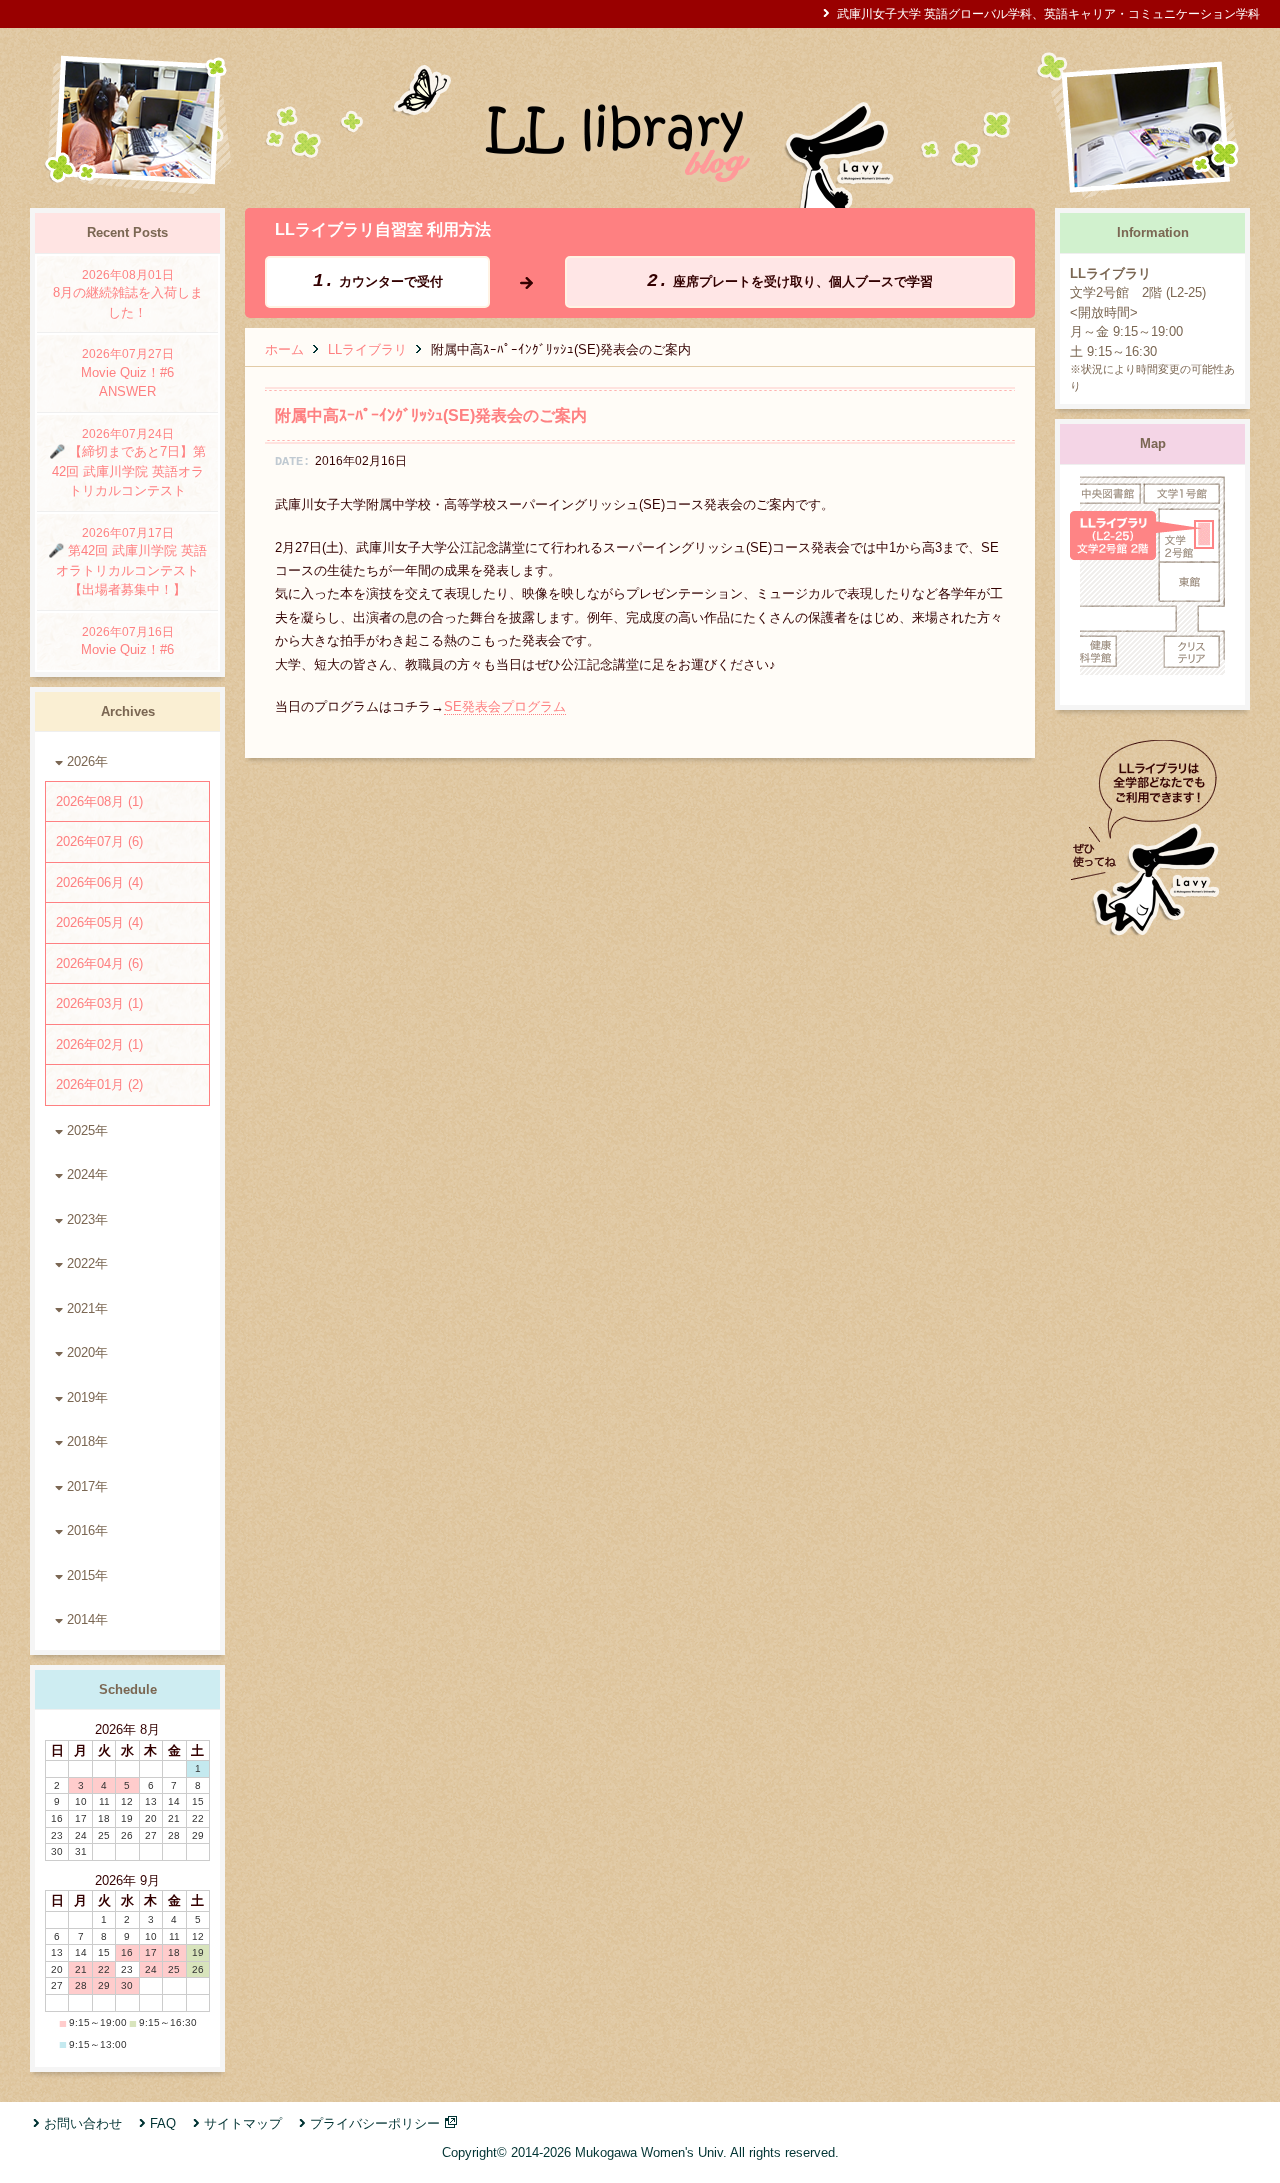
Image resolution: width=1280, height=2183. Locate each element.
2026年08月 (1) (99, 801)
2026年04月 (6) (99, 963)
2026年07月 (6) (99, 841)
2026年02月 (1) (99, 1044)
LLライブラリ (367, 349)
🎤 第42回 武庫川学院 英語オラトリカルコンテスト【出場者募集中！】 (127, 562)
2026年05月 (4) (99, 922)
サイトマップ (243, 2123)
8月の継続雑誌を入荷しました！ (128, 294)
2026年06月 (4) (99, 882)
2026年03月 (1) (99, 1003)
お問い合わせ (83, 2123)
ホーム (284, 349)
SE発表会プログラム (505, 706)
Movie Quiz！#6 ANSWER (134, 373)
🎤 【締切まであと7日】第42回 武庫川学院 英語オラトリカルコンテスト (127, 463)
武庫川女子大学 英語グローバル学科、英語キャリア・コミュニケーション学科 (1048, 13)
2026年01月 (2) (99, 1084)
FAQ (163, 2123)
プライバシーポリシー (375, 2123)
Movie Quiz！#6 (127, 641)
